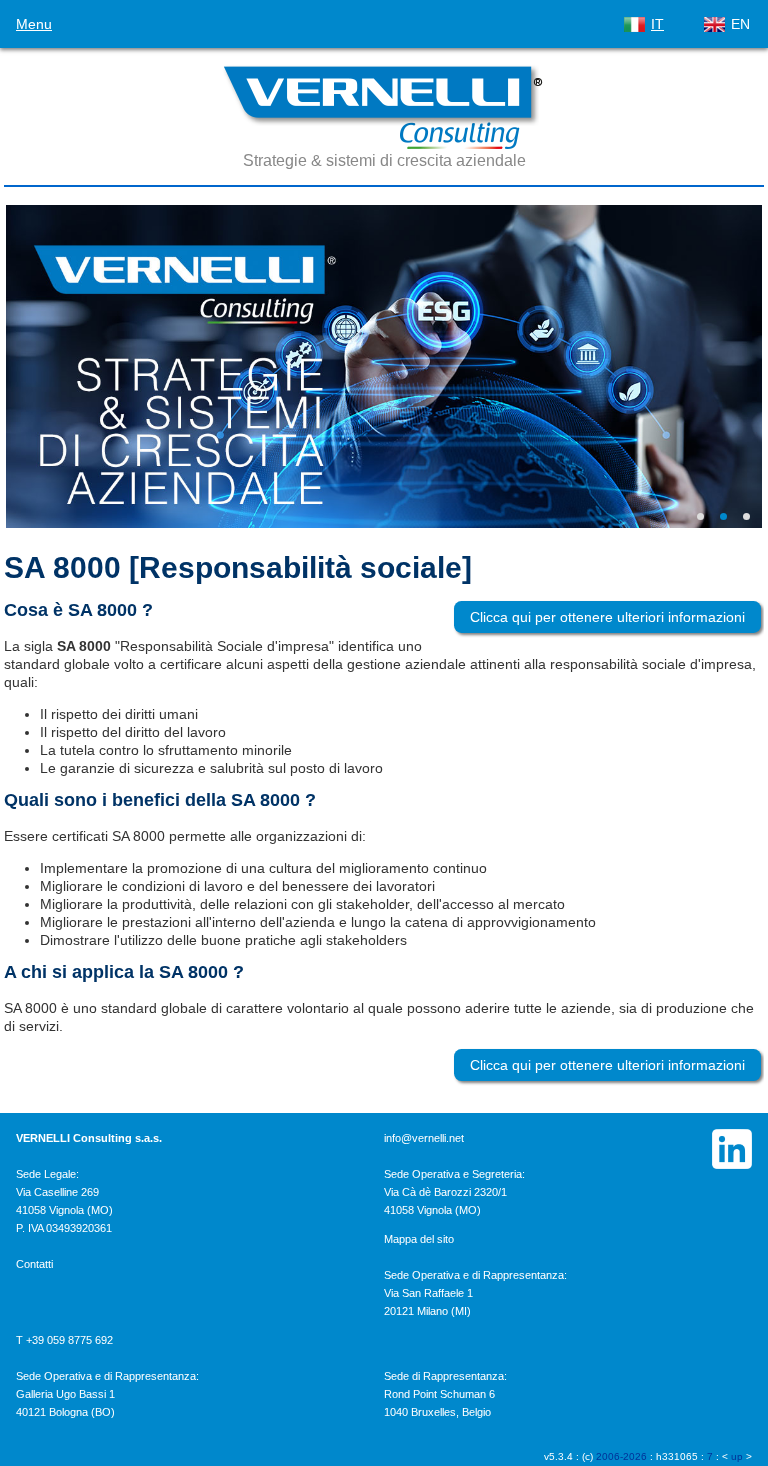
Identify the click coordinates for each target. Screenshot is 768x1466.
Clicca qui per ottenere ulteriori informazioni (607, 617)
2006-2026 (621, 1456)
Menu (34, 24)
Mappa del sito (419, 1239)
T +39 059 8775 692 (64, 1340)
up (737, 1456)
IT (657, 24)
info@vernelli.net (424, 1138)
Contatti (34, 1264)
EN (740, 24)
